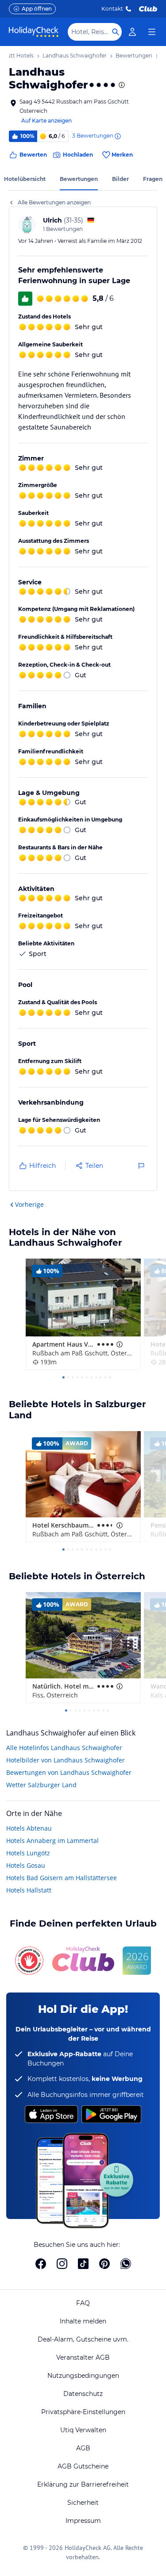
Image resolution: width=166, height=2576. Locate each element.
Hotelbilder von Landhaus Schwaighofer (66, 1760)
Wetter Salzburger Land (41, 1785)
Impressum (83, 2521)
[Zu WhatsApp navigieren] (126, 2264)
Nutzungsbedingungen (83, 2376)
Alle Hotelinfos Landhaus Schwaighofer (64, 1748)
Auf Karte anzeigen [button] (46, 121)
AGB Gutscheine (83, 2466)
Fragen (153, 179)
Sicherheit (83, 2503)
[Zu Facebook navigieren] (41, 2264)
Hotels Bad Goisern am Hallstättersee (62, 1878)
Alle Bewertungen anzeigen (54, 202)
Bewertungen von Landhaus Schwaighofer (69, 1772)
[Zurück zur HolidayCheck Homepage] (34, 32)
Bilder (120, 179)
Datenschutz (83, 2394)
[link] (132, 32)
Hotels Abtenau (29, 1828)
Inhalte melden (83, 2321)
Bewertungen (79, 179)
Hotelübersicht (25, 179)
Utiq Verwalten (83, 2430)
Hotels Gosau (26, 1865)
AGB (83, 2448)
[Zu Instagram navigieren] (62, 2264)
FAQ (83, 2303)
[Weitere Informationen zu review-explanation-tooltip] (117, 136)
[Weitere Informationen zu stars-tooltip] (121, 85)
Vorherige (29, 1204)
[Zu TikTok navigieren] (83, 2264)
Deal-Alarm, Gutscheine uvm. (83, 2339)
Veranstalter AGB (83, 2357)
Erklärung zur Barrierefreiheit (83, 2484)
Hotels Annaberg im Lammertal (52, 1841)
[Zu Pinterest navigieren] (104, 2264)
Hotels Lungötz (28, 1853)
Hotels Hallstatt (29, 1890)
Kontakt (112, 9)
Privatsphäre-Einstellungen (83, 2412)
